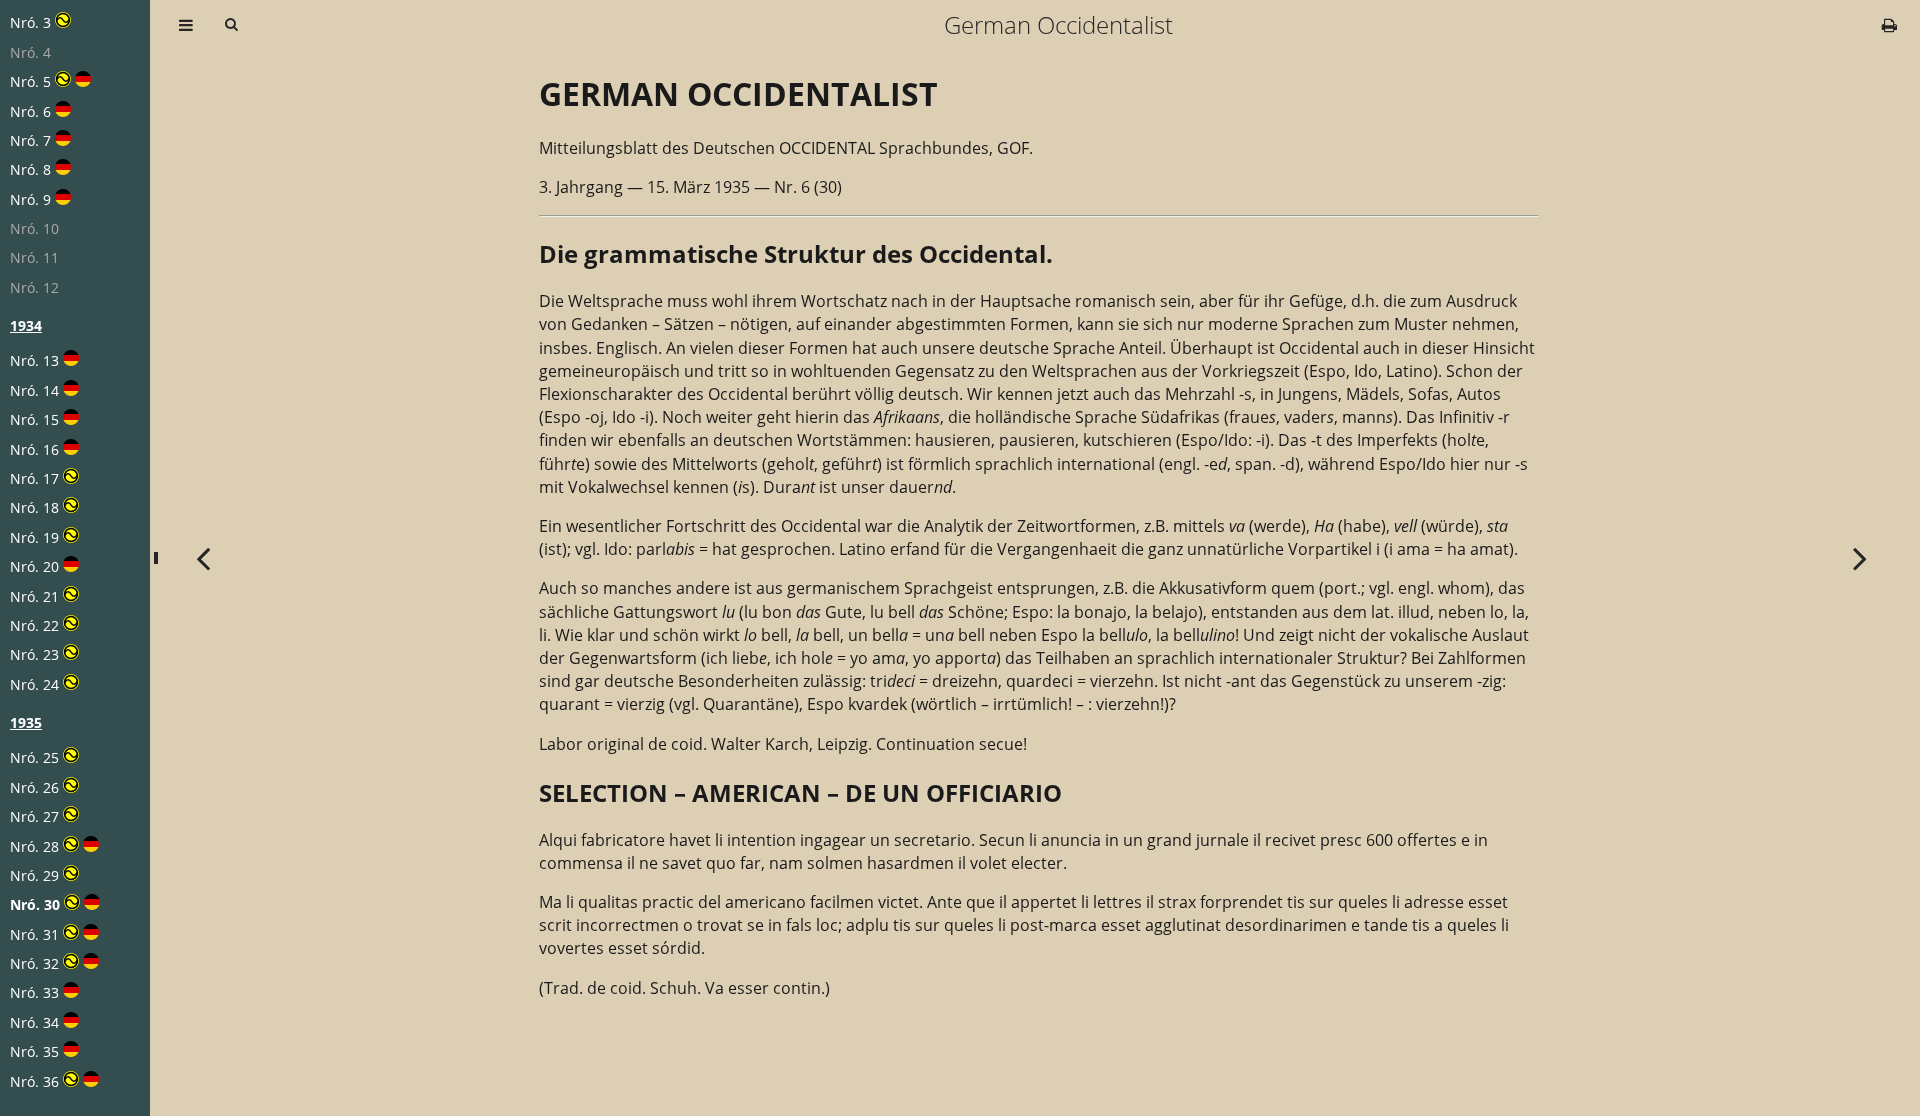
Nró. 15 (34, 419)
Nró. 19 (34, 537)
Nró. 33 (34, 992)
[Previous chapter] (203, 558)
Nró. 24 (34, 684)
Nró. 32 (34, 963)
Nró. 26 (34, 787)
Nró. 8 (30, 169)
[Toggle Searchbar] (231, 25)
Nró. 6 (30, 111)
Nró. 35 (34, 1051)
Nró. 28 (34, 846)
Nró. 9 (30, 199)
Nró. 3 (30, 22)
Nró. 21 (34, 596)
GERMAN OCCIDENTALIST (738, 93)
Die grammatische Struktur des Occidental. (796, 253)
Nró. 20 (34, 566)
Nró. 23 (34, 654)
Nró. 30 (35, 904)
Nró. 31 (34, 934)
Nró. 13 (34, 360)
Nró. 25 (34, 757)
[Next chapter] (1860, 558)
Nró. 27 (34, 816)
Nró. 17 (34, 478)
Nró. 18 (34, 507)
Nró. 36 (34, 1081)
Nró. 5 (30, 81)
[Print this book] (1889, 25)
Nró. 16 (34, 449)
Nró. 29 (34, 875)
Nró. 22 (34, 625)
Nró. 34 (34, 1022)
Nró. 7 (30, 140)
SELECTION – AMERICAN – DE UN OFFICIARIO (800, 792)
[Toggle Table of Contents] (186, 25)
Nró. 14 (34, 390)
